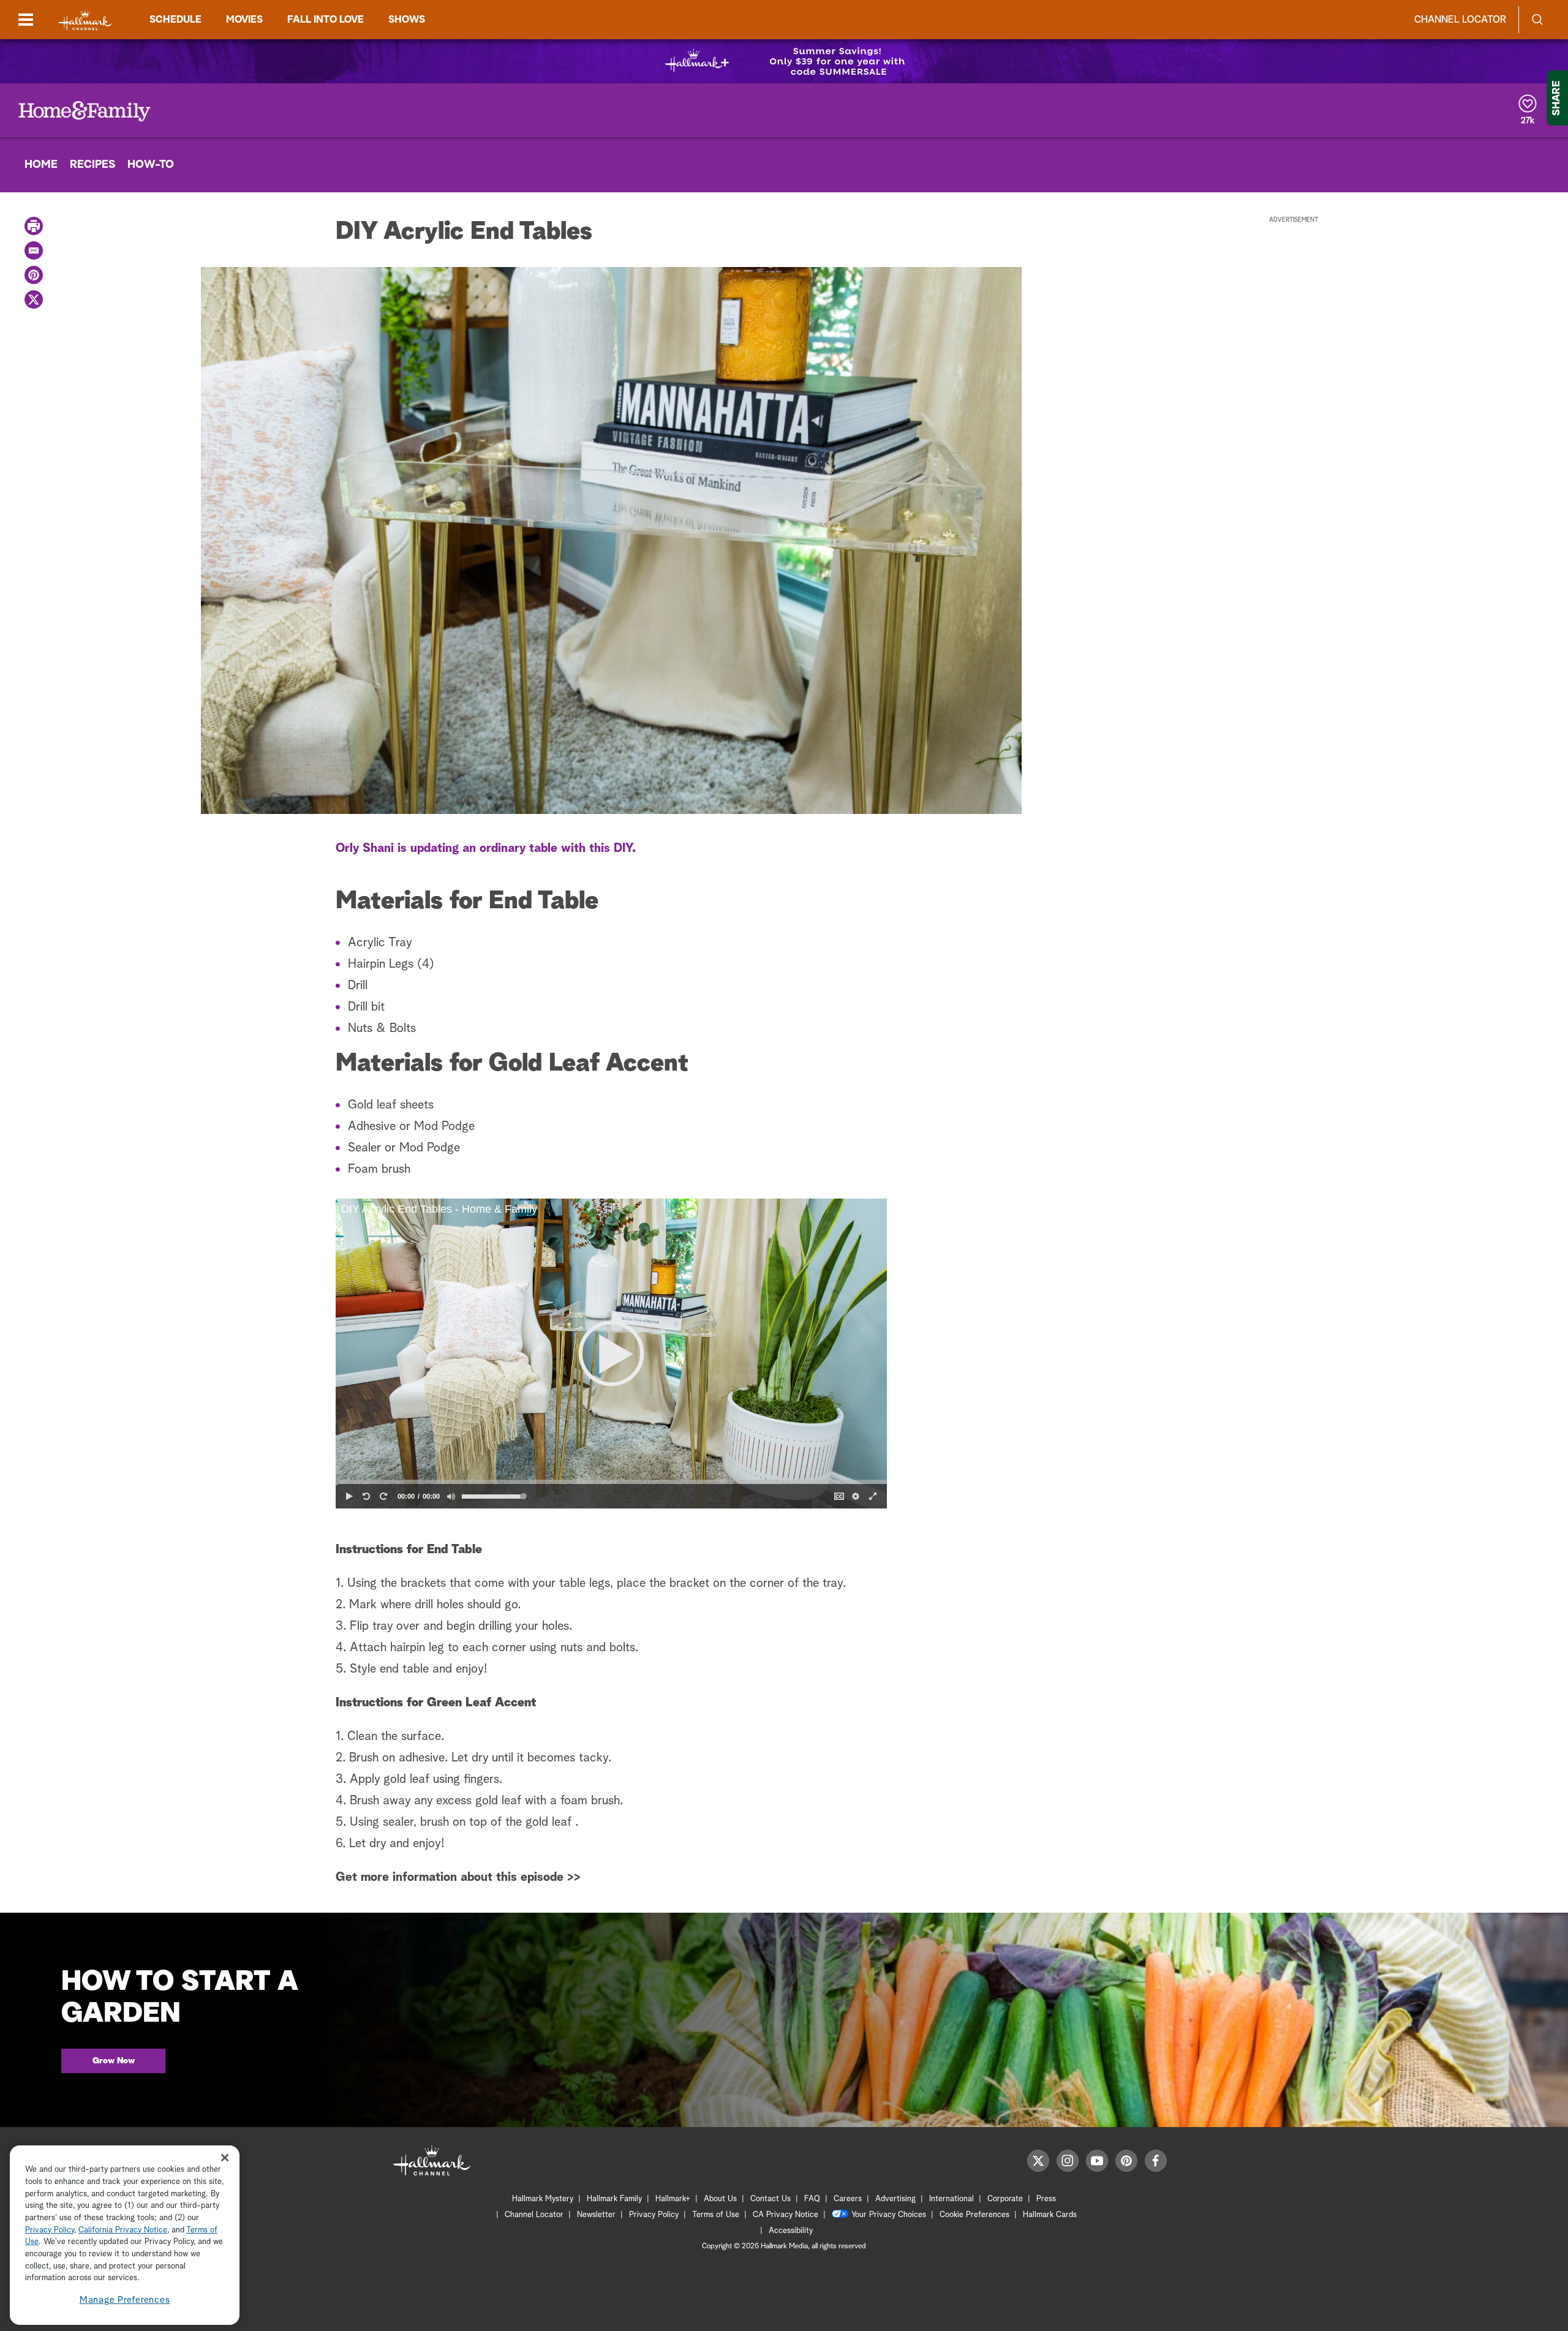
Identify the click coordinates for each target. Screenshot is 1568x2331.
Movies (244, 20)
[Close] (225, 2158)
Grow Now (114, 2061)
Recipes (92, 165)
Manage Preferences (125, 2300)
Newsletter (596, 2215)
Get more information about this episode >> (458, 1877)
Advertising (895, 2199)
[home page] (85, 20)
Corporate (1005, 2199)
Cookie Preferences (974, 2215)
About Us (720, 2199)
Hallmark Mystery (543, 2199)
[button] (611, 1354)
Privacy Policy (654, 2215)
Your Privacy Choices (889, 2215)
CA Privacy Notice (786, 2215)
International (952, 2199)
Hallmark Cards (1050, 2215)
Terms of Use (716, 2215)
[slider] (611, 1482)
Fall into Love (326, 20)
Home (41, 165)
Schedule (175, 20)
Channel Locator (1460, 20)
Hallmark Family (614, 2199)
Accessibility (791, 2231)
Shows (407, 20)
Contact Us (771, 2199)
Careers (848, 2199)
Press (1046, 2199)
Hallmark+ (673, 2199)
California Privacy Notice (123, 2230)
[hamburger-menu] (26, 20)
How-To (151, 165)
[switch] (451, 1496)
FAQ (812, 2199)
